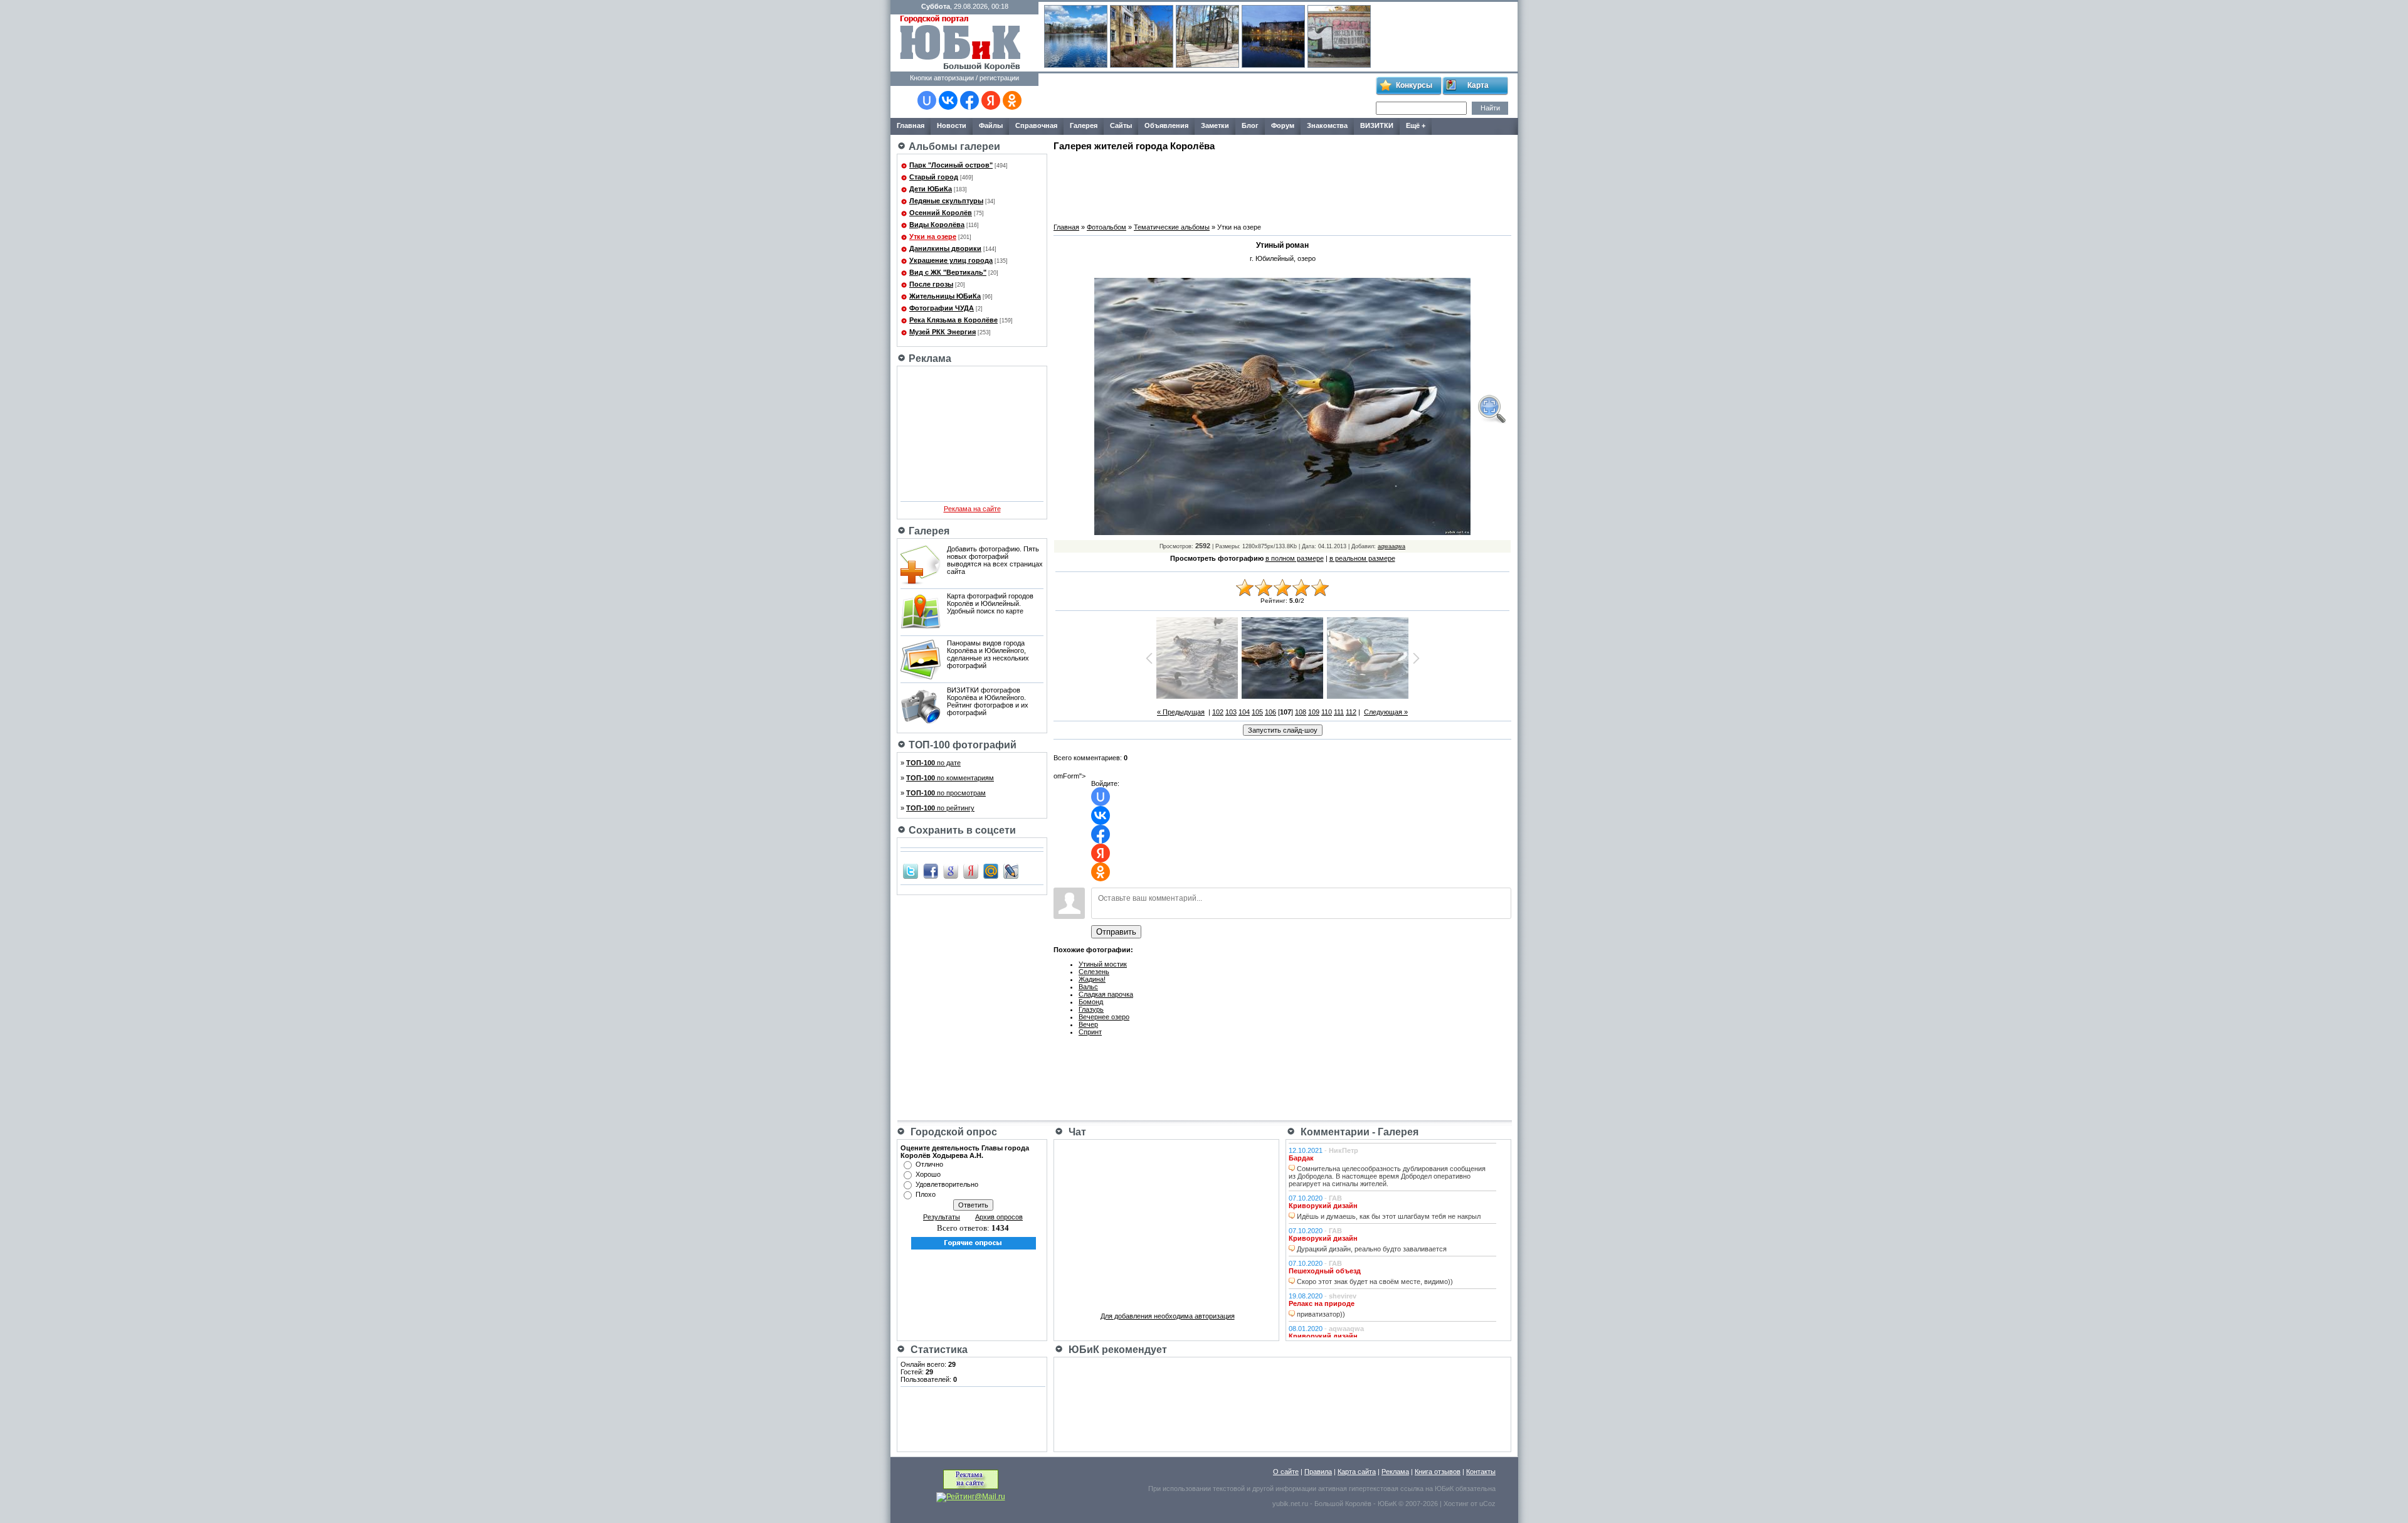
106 (1270, 712)
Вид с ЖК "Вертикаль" (948, 272)
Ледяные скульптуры (946, 201)
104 (1244, 712)
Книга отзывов (1438, 1472)
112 (1351, 712)
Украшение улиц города (951, 260)
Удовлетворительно (947, 1184)
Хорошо (928, 1174)
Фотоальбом (1106, 227)
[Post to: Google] (951, 871)
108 (1301, 712)
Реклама (1395, 1472)
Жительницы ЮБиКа (945, 296)
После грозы (931, 284)
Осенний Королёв (941, 213)
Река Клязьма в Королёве (953, 320)
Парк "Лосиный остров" (951, 165)
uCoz (1487, 1504)
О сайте (1286, 1472)
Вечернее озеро (1104, 1017)
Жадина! (1092, 979)
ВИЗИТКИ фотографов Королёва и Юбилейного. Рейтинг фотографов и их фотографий (988, 701)
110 (1327, 712)
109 (1314, 712)
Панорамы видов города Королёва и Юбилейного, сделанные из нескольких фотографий (988, 654)
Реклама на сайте (972, 509)
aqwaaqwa (1391, 546)
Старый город (934, 177)
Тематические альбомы (1172, 227)
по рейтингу (940, 808)
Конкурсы (1414, 85)
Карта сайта (1357, 1472)
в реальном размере (1362, 558)
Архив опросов (999, 1217)
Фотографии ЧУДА (942, 308)
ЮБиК (1444, 1489)
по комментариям (950, 778)
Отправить (1116, 932)
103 (1231, 712)
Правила (1318, 1472)
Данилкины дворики (945, 248)
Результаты (942, 1217)
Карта (1478, 85)
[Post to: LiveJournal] (1011, 871)
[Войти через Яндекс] (991, 100)
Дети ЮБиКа (931, 189)
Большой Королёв (1343, 1504)
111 (1339, 712)
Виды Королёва (937, 225)
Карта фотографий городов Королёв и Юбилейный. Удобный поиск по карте (990, 603)
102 (1218, 712)
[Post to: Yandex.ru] (971, 871)
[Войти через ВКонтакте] (948, 100)
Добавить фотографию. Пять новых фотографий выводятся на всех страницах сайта (995, 560)
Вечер (1088, 1024)
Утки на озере (933, 236)
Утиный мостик (1103, 964)
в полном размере (1295, 558)
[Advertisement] (1207, 96)
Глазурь (1091, 1009)
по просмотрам (946, 793)
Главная (1066, 227)
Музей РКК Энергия (943, 332)
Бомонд (1091, 1002)
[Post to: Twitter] (911, 871)
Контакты (1481, 1472)
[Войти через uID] (927, 100)
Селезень (1094, 972)
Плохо (926, 1194)
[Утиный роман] (1491, 409)
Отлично (929, 1164)
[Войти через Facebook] (969, 100)
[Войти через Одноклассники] (1012, 100)
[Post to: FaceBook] (931, 871)
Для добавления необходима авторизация (1168, 1316)
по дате (933, 763)
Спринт (1090, 1032)
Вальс (1088, 987)
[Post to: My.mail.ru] (991, 871)
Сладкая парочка (1106, 994)
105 (1257, 712)
